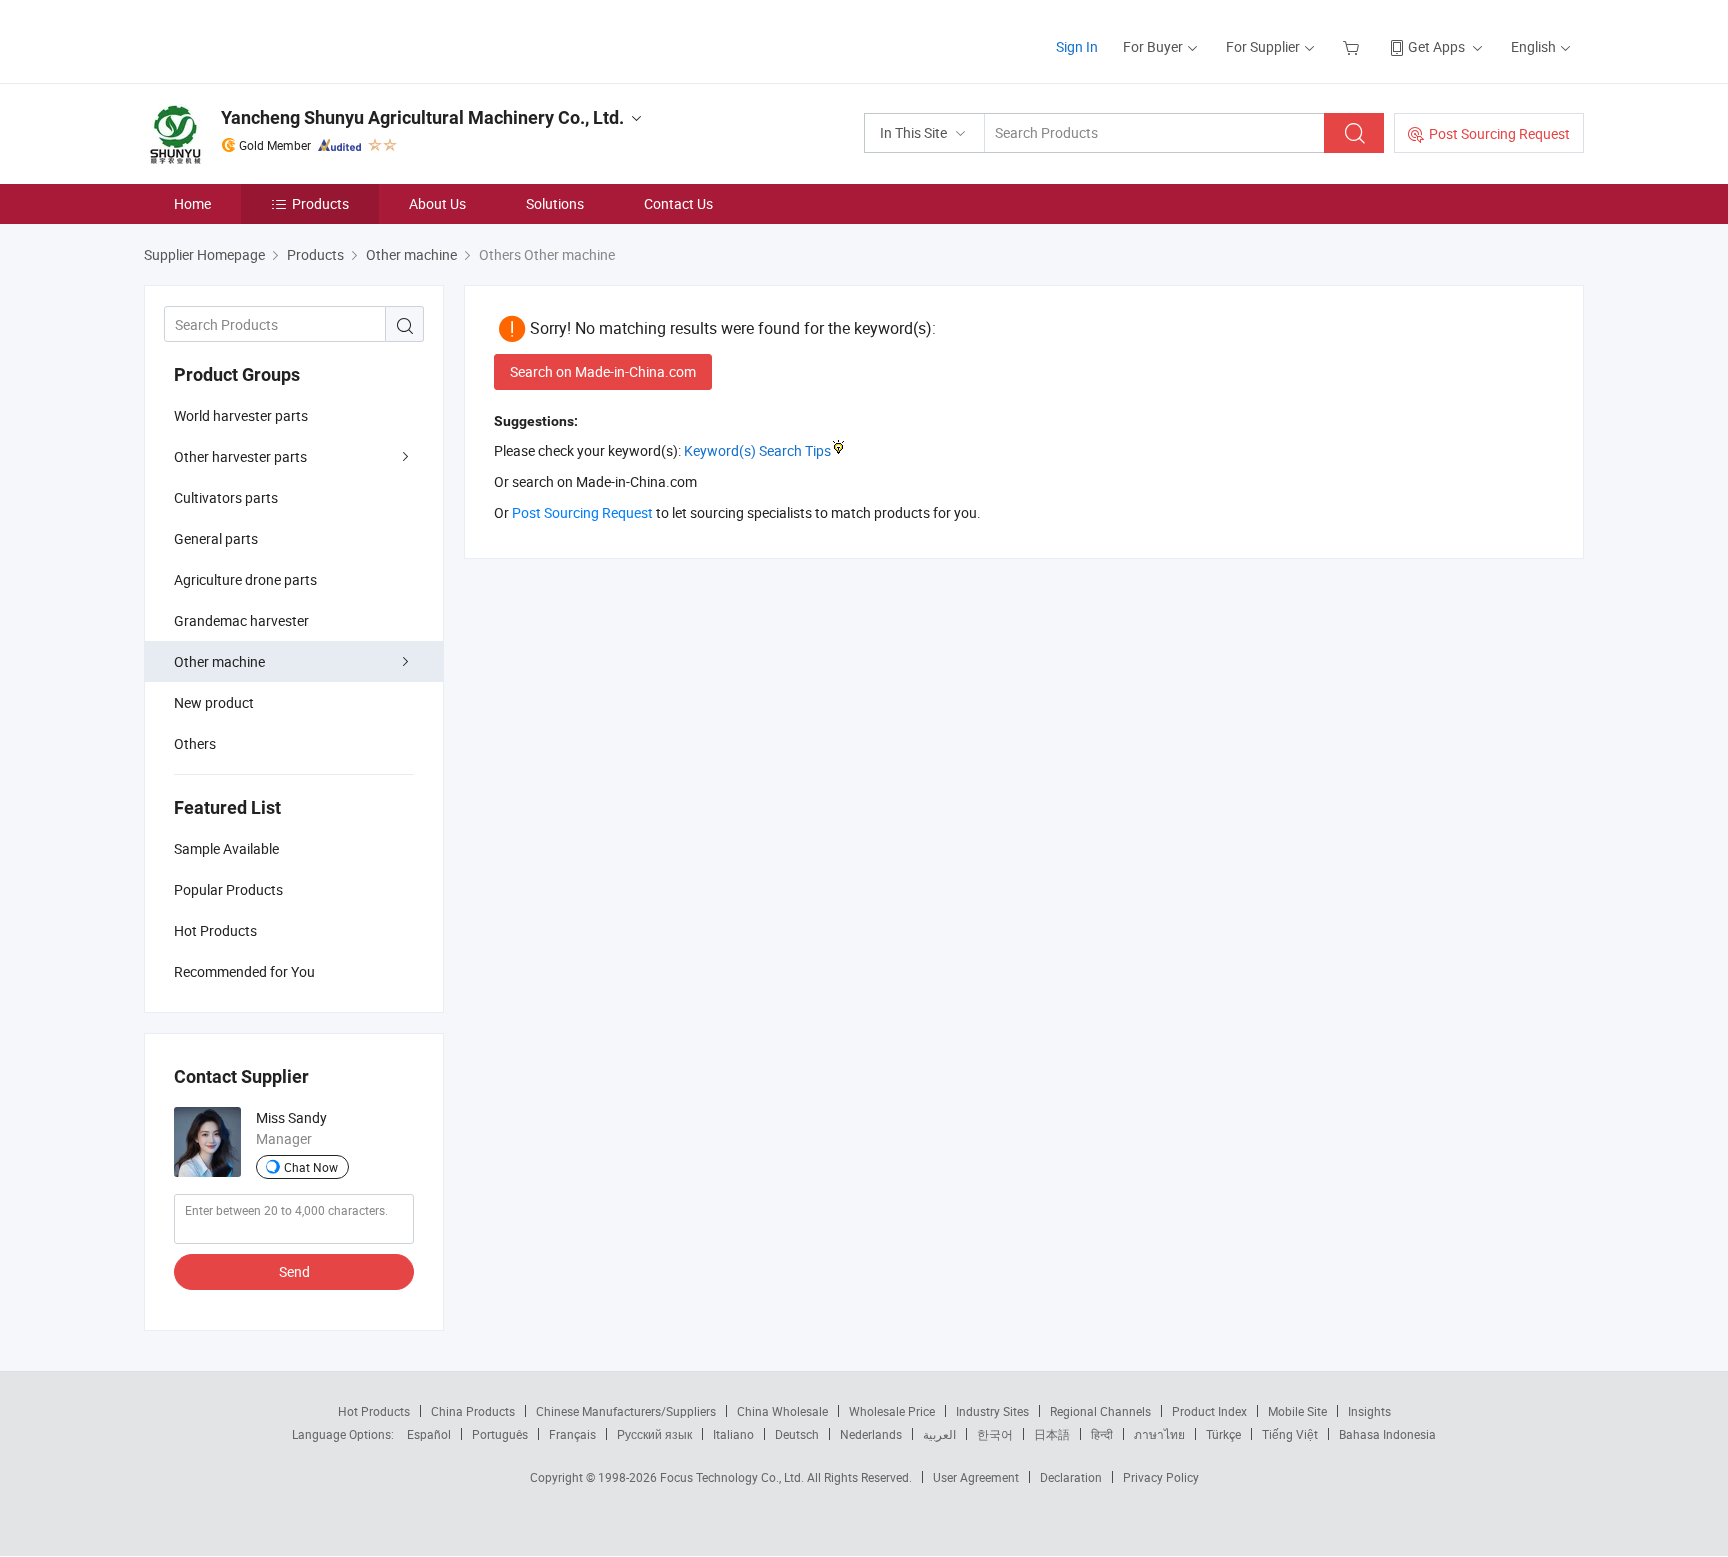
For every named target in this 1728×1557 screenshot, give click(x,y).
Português (500, 1434)
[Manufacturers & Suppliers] (272, 39)
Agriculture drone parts (245, 579)
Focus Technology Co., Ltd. (733, 1477)
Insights (1369, 1411)
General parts (216, 538)
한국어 (995, 1434)
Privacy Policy (1161, 1477)
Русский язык (654, 1434)
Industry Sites (992, 1411)
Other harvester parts (240, 456)
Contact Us (678, 203)
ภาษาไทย (1159, 1434)
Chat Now (311, 1167)
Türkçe (1223, 1434)
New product (214, 702)
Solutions (555, 203)
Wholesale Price (892, 1411)
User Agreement (976, 1477)
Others (195, 743)
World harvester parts (241, 415)
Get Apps (1436, 46)
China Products (473, 1411)
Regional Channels (1100, 1411)
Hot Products (374, 1411)
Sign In (1077, 46)
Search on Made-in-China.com (603, 371)
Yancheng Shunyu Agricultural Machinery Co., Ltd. (422, 117)
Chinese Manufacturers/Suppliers (626, 1411)
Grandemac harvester (241, 620)
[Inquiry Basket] (1353, 46)
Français (572, 1434)
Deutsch (797, 1434)
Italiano (733, 1434)
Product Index (1209, 1411)
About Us (437, 203)
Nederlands (871, 1434)
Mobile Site (1297, 1411)
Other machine (219, 661)
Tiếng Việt (1290, 1434)
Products (320, 203)
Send (294, 1271)
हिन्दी (1102, 1434)
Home (192, 203)
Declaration (1071, 1477)
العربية (939, 1434)
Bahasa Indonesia (1387, 1434)
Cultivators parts (226, 497)
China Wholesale (782, 1411)
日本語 (1052, 1434)
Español (429, 1434)
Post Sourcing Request (1499, 133)
